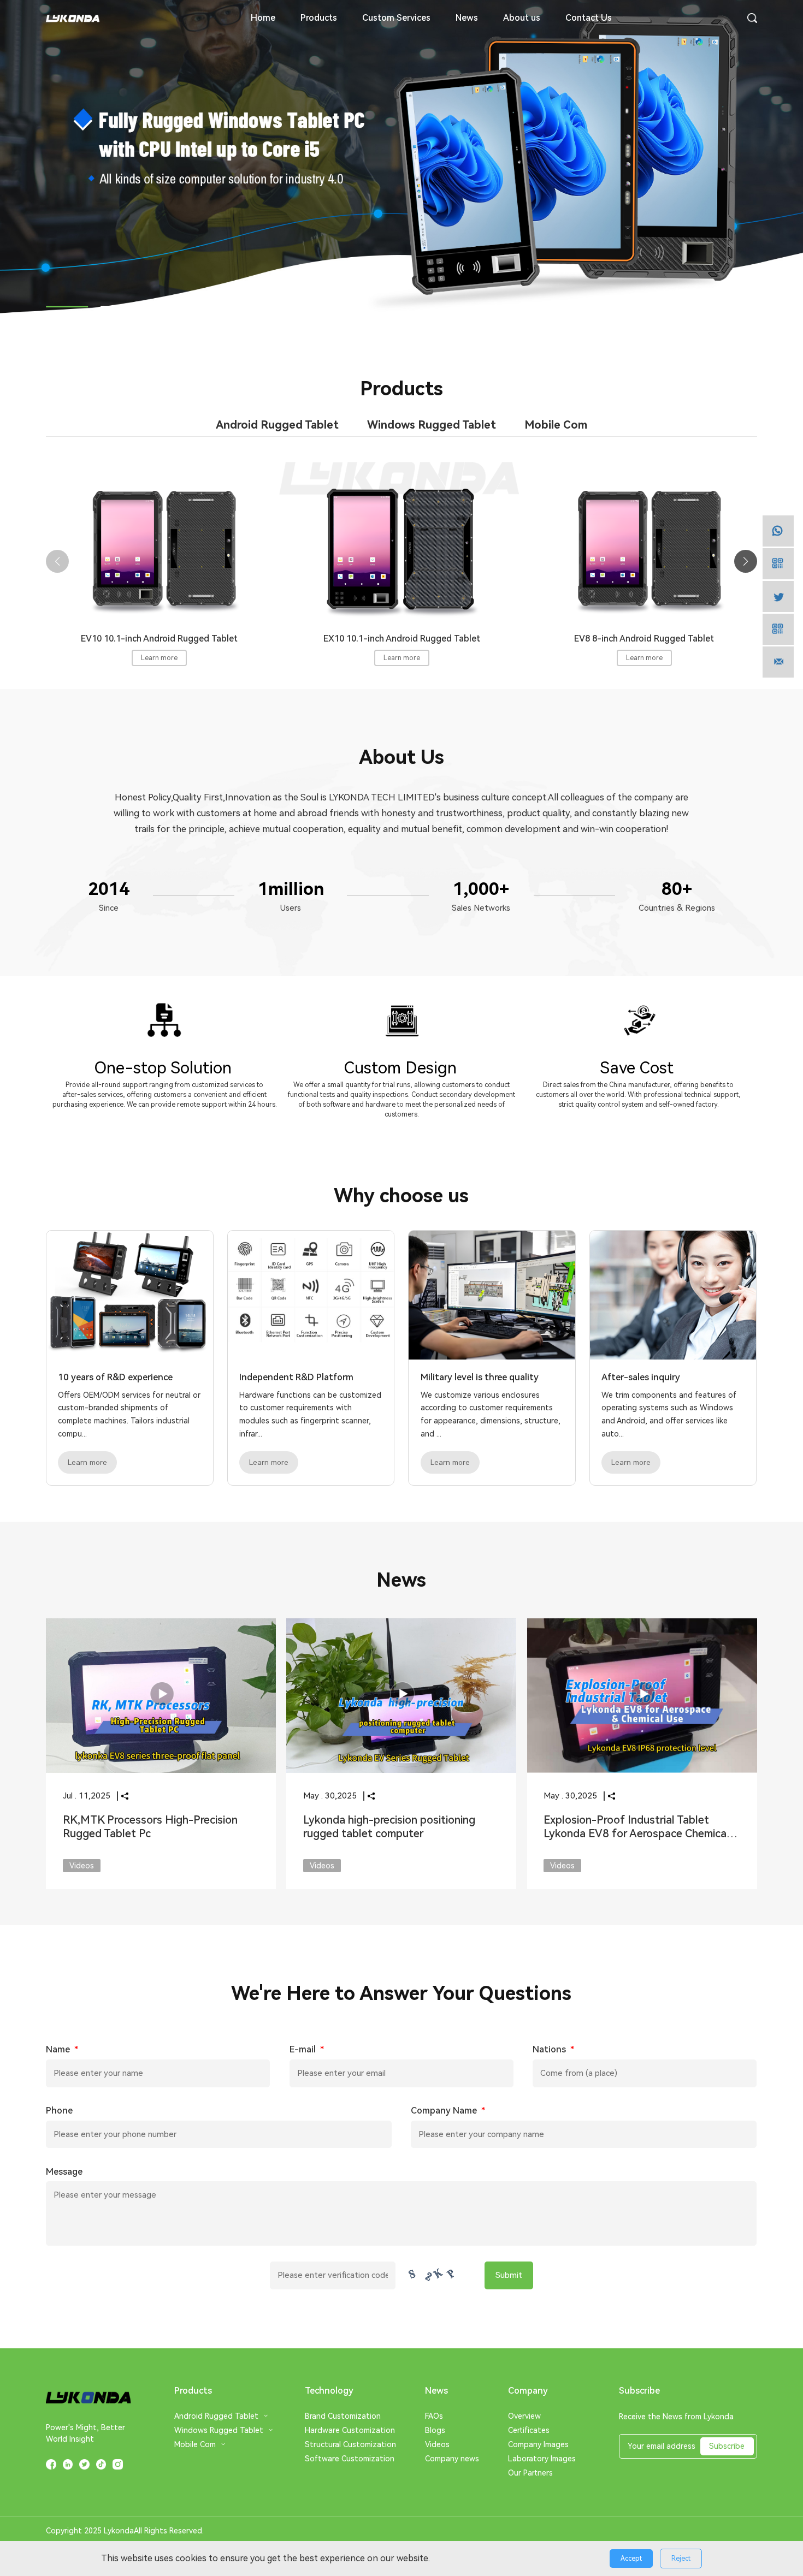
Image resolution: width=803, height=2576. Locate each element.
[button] (67, 307)
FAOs (434, 2416)
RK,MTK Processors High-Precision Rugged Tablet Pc (150, 1827)
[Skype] (778, 596)
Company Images (538, 2444)
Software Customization (350, 2459)
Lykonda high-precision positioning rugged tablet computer (389, 1827)
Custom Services (396, 18)
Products (319, 18)
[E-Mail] (778, 662)
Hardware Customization (350, 2430)
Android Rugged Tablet (216, 2416)
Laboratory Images (542, 2459)
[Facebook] (778, 564)
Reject (681, 2559)
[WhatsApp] (778, 531)
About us (522, 18)
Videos (437, 2444)
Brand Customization (343, 2416)
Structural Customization (350, 2444)
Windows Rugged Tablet (219, 2430)
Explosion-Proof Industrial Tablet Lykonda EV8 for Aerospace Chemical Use (636, 1834)
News (467, 18)
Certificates (529, 2430)
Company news (452, 2459)
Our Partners (530, 2473)
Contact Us (589, 18)
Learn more (159, 658)
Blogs (435, 2430)
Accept (631, 2559)
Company (528, 2391)
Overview (524, 2416)
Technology (329, 2391)
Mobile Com (195, 2444)
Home (263, 18)
